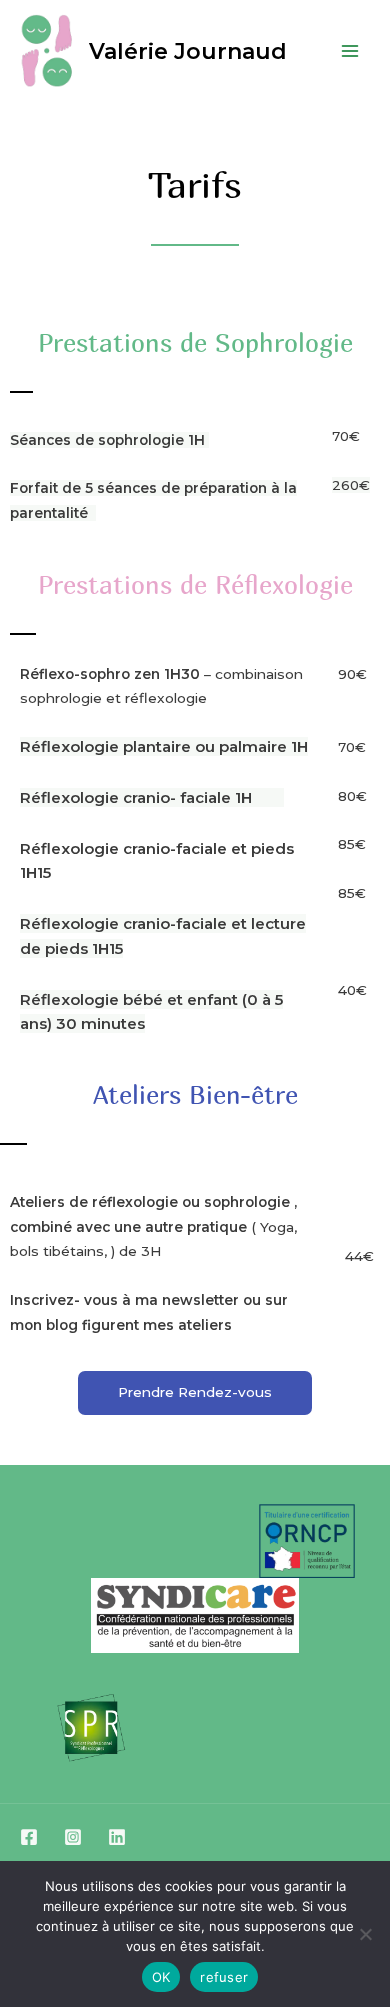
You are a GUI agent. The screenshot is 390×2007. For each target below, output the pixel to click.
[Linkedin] (117, 1837)
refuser (224, 1977)
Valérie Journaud (188, 51)
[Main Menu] (350, 50)
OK (161, 1977)
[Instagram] (73, 1837)
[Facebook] (29, 1837)
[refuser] (365, 1934)
